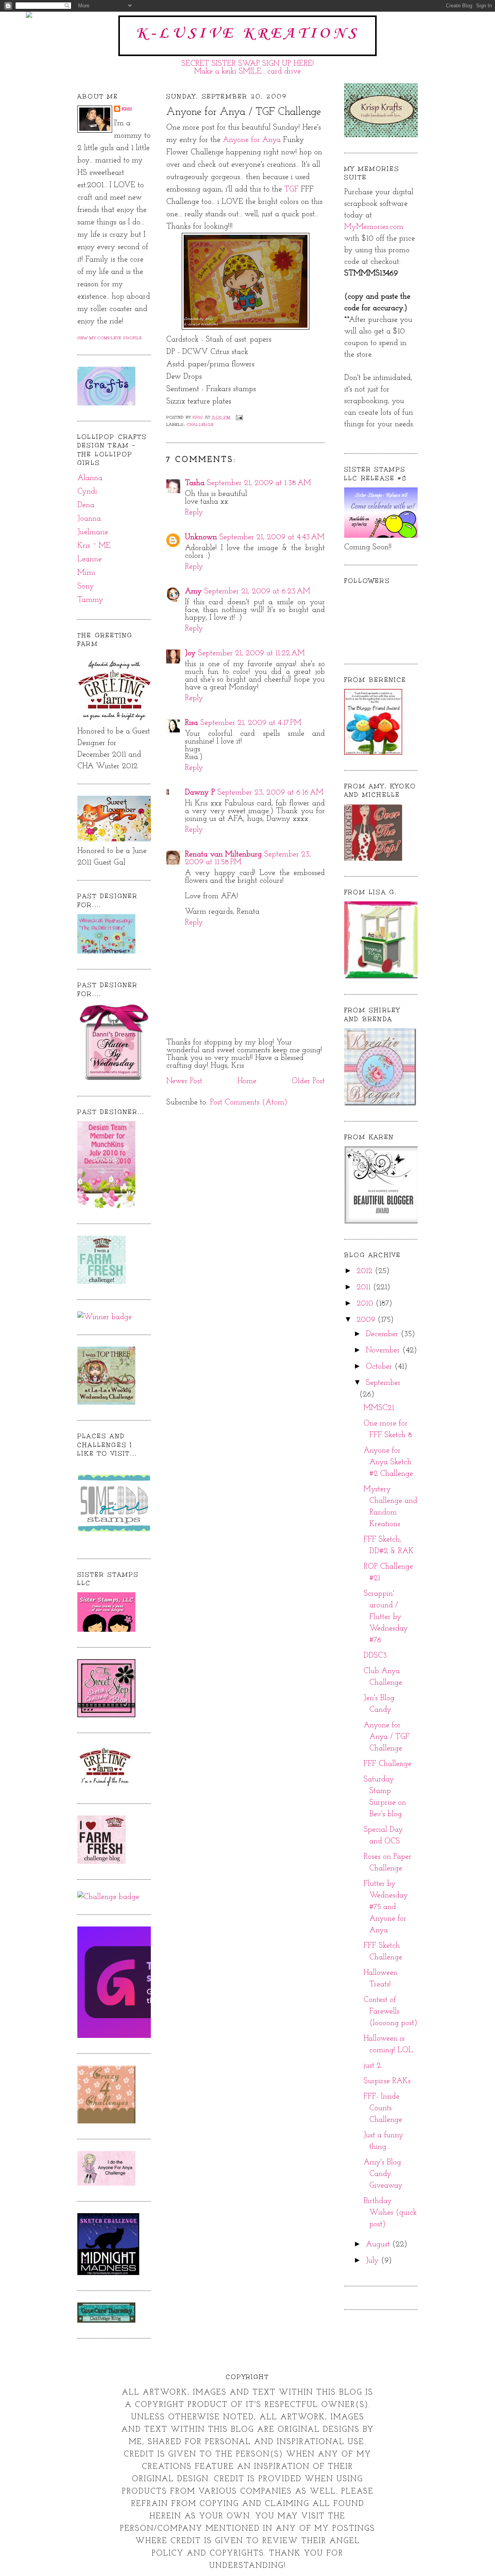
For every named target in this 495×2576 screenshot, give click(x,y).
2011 (365, 1287)
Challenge (200, 425)
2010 (366, 1304)
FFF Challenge (387, 1764)
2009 (367, 1320)
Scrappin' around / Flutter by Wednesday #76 (386, 1617)
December (383, 1334)
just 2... (374, 2066)
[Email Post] (239, 417)
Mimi (86, 573)
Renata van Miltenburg (223, 855)
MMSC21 (379, 1408)
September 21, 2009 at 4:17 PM (251, 723)
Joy (190, 653)
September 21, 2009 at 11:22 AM (251, 653)
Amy (193, 591)
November (384, 1350)
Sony (86, 586)
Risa (191, 723)
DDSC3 (375, 1656)
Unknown (201, 537)
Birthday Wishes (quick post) (390, 2213)
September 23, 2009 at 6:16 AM (270, 793)
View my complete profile (110, 338)
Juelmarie (93, 532)
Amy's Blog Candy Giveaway (383, 2174)
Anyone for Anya (252, 140)
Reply (194, 513)
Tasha (195, 483)
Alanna (90, 478)
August (379, 2244)
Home (247, 1081)
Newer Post (184, 1081)
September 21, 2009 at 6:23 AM (257, 591)
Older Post (308, 1081)
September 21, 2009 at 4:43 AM (272, 537)
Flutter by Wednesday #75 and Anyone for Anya (386, 1907)
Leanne (90, 559)
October (380, 1367)
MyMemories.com (374, 227)
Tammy (90, 600)
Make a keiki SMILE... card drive (247, 72)
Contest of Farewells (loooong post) (390, 2012)
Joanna (89, 519)
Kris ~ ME (94, 546)
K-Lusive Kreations (247, 34)
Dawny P (200, 793)
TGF (291, 190)
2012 (366, 1271)
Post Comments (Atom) (249, 1103)
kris (127, 109)
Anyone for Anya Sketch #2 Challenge (388, 1462)
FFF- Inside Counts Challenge (383, 2108)
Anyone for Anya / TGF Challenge (387, 1737)
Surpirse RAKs (387, 2081)
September (383, 1383)
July (373, 2261)
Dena (86, 505)
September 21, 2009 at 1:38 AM (259, 483)
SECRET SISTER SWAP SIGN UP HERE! (248, 64)
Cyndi (87, 492)
